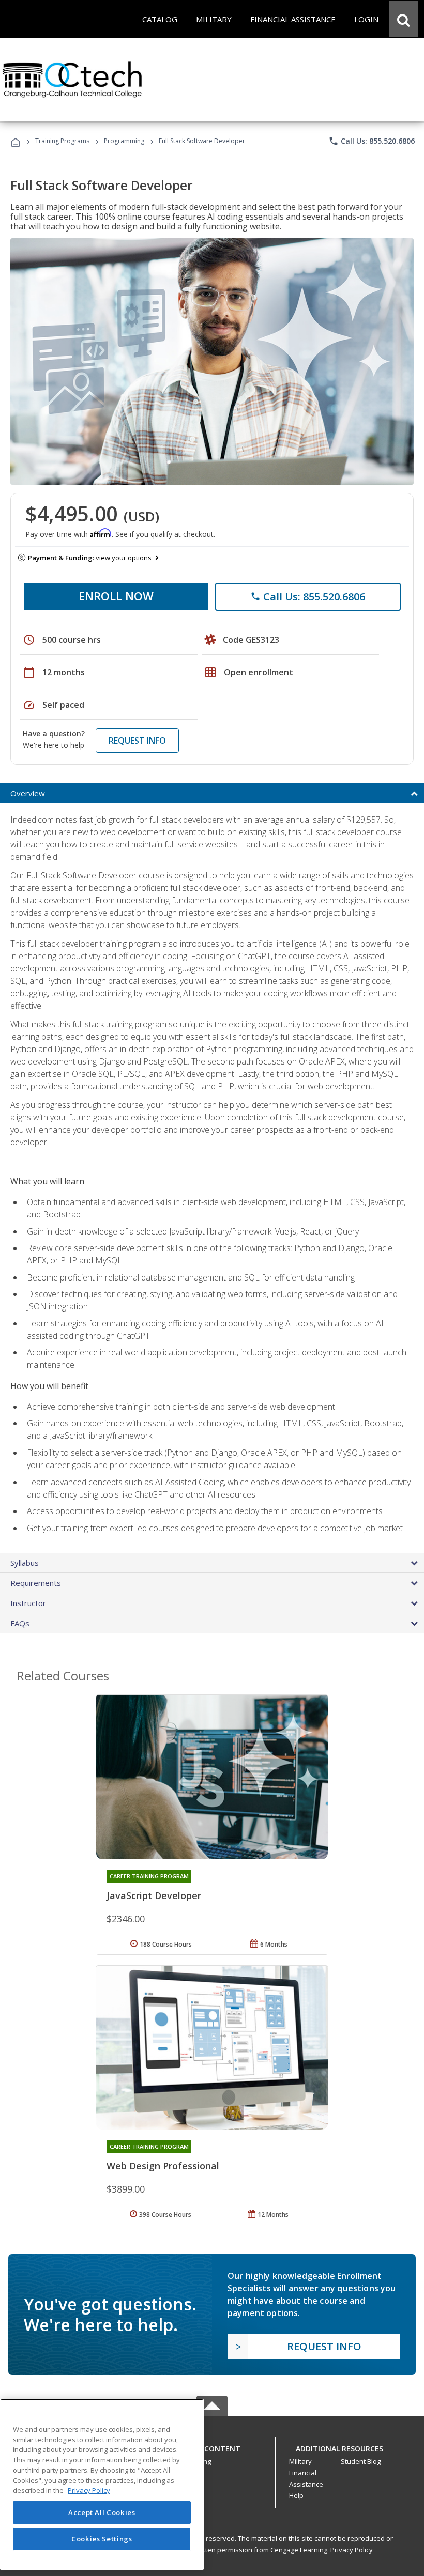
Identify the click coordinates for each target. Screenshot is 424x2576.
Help (296, 2495)
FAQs (20, 1623)
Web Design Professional (163, 2166)
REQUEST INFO (137, 741)
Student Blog (361, 2461)
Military (300, 2461)
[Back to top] (212, 2446)
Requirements (36, 1583)
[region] (102, 2484)
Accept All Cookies (102, 2512)
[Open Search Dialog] (403, 19)
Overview (28, 793)
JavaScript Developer (154, 1895)
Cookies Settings (102, 2539)
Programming (124, 141)
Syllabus (25, 1563)
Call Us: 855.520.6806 (372, 141)
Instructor (28, 1603)
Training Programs (62, 141)
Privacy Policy (352, 2550)
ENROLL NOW (116, 596)
